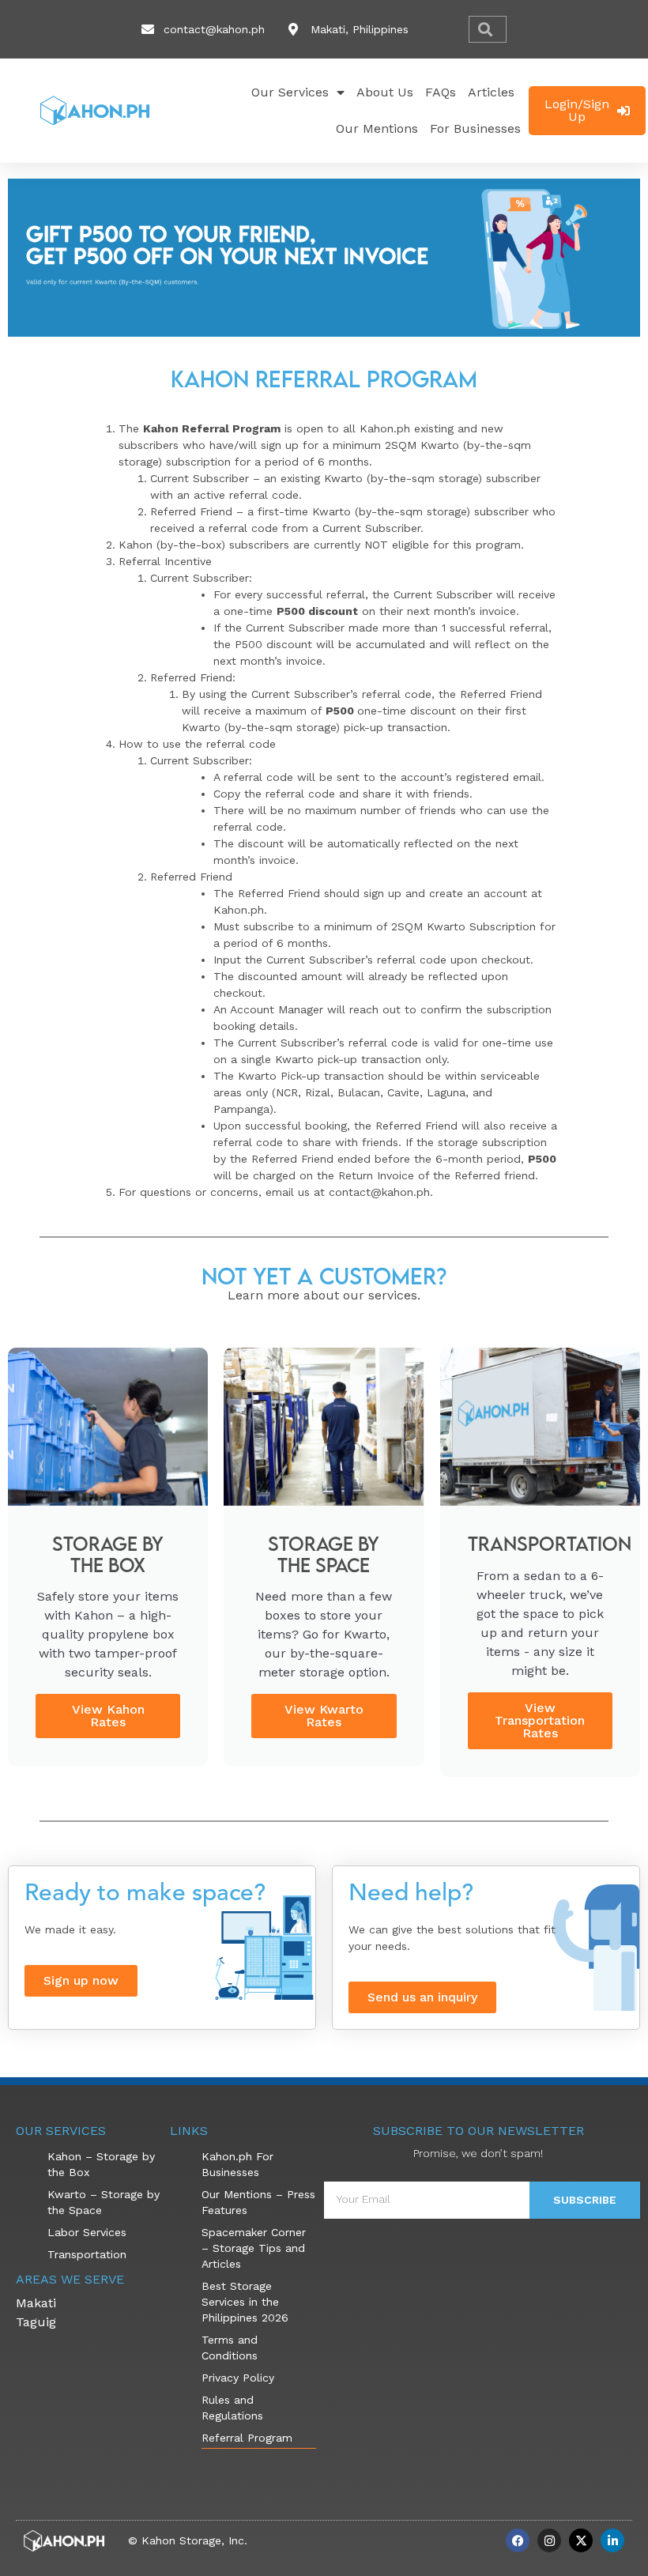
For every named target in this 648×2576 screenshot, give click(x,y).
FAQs (441, 92)
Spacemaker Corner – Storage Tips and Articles (254, 2248)
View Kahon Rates (108, 1716)
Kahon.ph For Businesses (237, 2164)
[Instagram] (549, 2540)
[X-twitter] (581, 2540)
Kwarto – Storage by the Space (104, 2202)
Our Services (290, 92)
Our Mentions (377, 128)
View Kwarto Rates (324, 1716)
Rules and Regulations (232, 2408)
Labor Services (87, 2232)
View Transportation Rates (540, 1720)
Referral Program (247, 2438)
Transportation (87, 2254)
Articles (491, 92)
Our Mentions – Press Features (258, 2202)
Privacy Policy (238, 2378)
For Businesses (475, 128)
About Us (385, 92)
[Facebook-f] (518, 2540)
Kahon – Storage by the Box (101, 2164)
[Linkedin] (612, 2540)
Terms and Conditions (230, 2348)
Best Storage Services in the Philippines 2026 (245, 2302)
